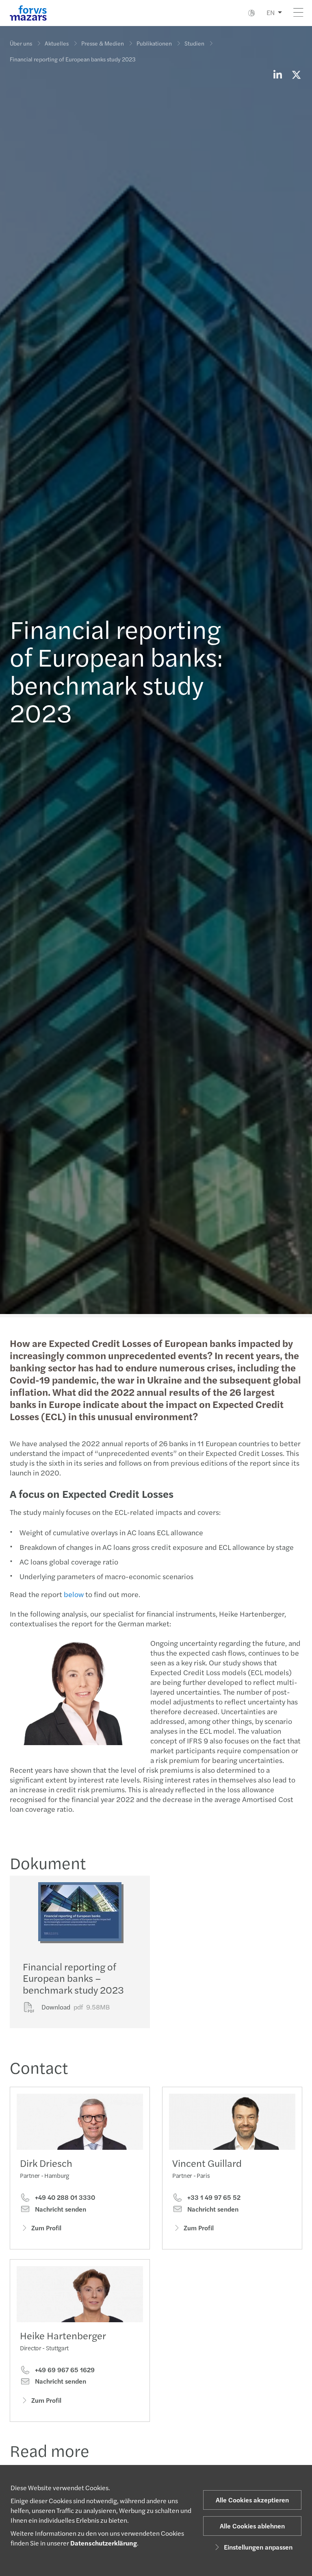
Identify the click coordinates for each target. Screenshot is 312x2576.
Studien (194, 43)
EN (271, 12)
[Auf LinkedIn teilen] (277, 74)
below (74, 1594)
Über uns (21, 43)
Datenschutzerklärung (104, 2543)
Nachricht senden (60, 2209)
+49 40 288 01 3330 (64, 2197)
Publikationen (154, 43)
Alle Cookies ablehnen (252, 2526)
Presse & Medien (103, 43)
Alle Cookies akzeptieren (252, 2500)
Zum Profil (46, 2228)
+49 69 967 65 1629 (64, 2370)
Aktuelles (57, 43)
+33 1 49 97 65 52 (213, 2197)
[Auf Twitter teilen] (296, 74)
